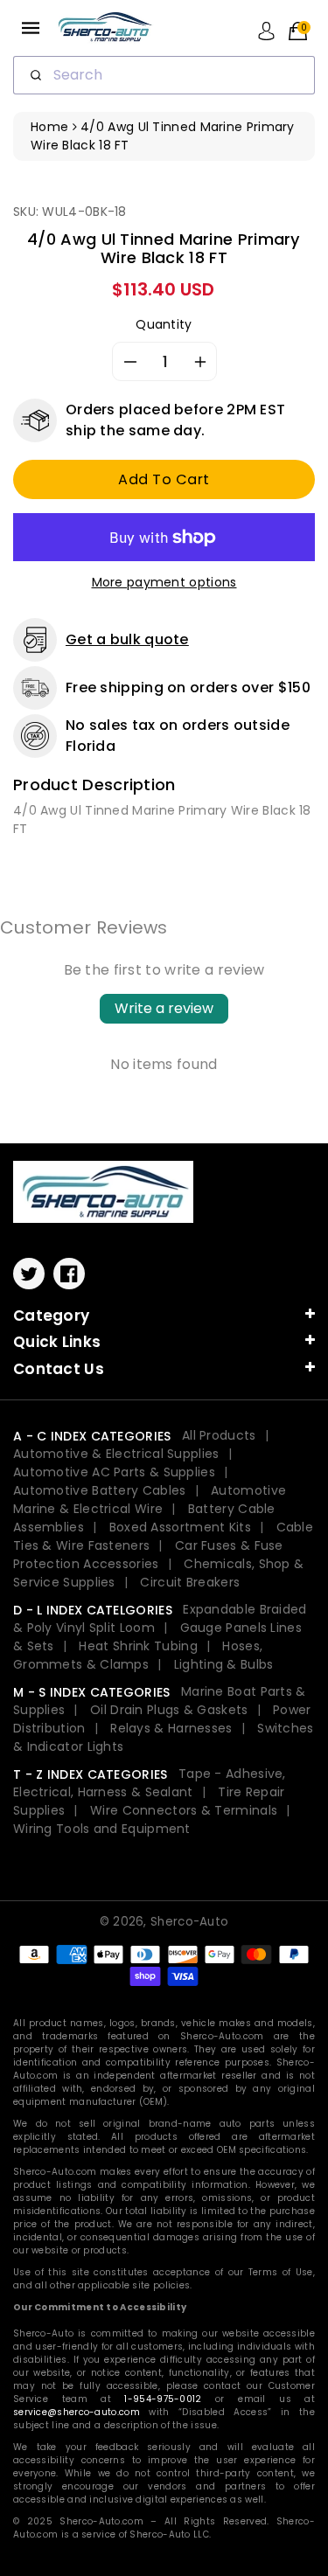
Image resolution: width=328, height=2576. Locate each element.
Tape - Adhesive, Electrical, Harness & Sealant (150, 1783)
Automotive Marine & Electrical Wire (150, 1500)
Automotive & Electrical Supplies (116, 1454)
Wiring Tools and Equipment (102, 1829)
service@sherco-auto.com (77, 2412)
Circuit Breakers (190, 1582)
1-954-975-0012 (163, 2399)
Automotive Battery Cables (100, 1490)
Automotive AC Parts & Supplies (114, 1472)
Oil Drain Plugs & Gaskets (169, 1710)
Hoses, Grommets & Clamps (138, 1655)
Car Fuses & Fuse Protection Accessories (148, 1555)
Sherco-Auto (189, 1922)
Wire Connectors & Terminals (184, 1810)
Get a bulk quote (127, 639)
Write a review (164, 1008)
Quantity (164, 324)
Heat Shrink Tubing (138, 1646)
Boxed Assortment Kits (180, 1527)
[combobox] (164, 75)
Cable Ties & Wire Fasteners (163, 1536)
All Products (219, 1435)
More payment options (164, 582)
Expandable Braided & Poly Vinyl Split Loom (160, 1618)
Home (49, 127)
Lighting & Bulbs (224, 1664)
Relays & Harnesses (171, 1728)
